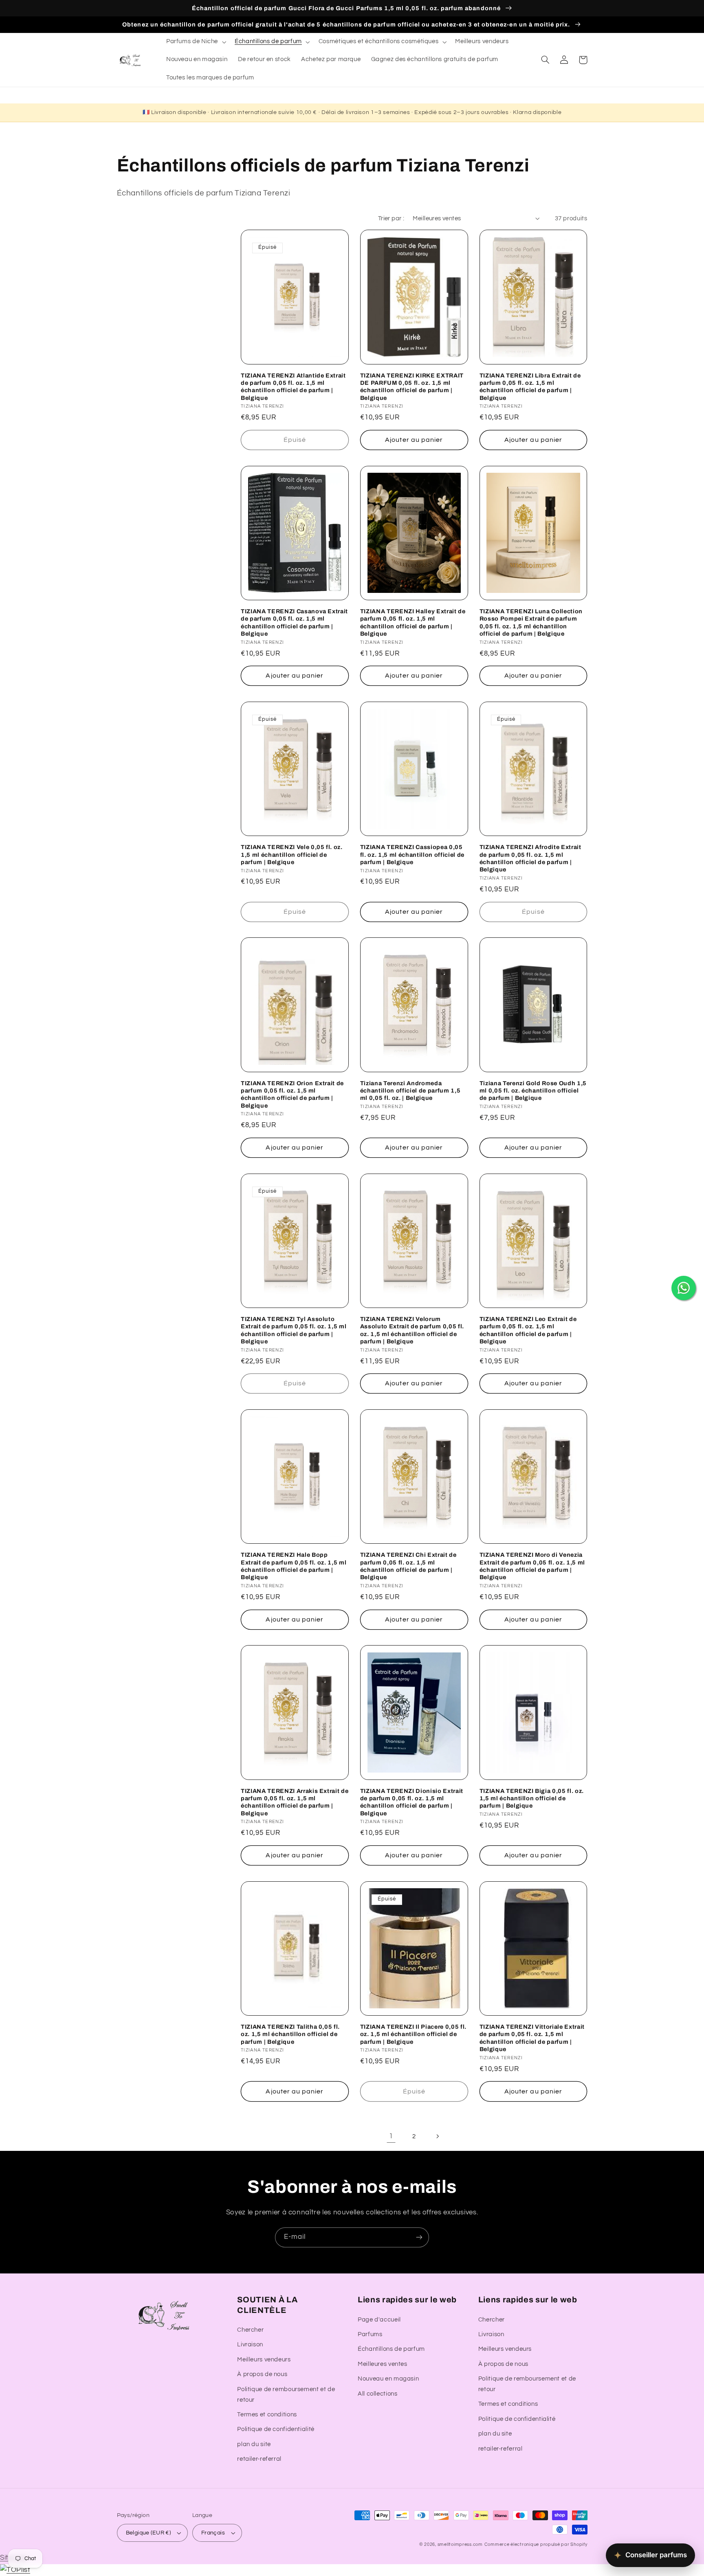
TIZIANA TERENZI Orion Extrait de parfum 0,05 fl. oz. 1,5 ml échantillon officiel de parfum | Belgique (292, 1094)
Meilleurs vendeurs (264, 2360)
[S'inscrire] (419, 2237)
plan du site (254, 2444)
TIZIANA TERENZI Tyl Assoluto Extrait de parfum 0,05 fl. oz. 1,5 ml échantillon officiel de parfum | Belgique (294, 1330)
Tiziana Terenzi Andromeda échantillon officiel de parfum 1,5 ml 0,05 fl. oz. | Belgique (410, 1091)
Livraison (250, 2345)
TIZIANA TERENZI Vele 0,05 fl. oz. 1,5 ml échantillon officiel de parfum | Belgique (292, 855)
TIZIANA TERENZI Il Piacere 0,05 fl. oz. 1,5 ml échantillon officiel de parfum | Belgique (413, 2034)
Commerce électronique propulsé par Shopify (536, 2544)
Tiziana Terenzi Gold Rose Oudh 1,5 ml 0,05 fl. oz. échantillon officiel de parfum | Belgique (533, 1091)
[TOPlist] (15, 2570)
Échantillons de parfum (391, 2349)
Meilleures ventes (383, 2364)
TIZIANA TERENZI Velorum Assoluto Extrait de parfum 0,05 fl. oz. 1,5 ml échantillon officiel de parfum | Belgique (412, 1330)
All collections (377, 2394)
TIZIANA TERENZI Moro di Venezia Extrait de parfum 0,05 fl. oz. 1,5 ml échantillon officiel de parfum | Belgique (532, 1566)
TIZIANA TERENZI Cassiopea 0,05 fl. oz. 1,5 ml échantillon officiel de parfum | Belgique (412, 855)
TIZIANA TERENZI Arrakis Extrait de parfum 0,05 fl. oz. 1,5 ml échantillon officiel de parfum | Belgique (295, 1802)
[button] (195, 42)
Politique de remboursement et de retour (286, 2395)
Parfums (370, 2334)
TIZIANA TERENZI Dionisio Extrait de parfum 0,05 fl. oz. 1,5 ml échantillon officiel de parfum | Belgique (412, 1802)
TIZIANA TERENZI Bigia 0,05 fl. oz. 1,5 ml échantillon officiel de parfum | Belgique (532, 1798)
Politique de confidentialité (276, 2429)
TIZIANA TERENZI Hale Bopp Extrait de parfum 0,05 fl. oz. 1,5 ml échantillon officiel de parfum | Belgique (294, 1566)
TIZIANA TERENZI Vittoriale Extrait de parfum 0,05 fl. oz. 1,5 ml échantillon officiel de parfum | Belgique (532, 2038)
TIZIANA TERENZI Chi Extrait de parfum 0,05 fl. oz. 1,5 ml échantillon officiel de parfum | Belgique (408, 1566)
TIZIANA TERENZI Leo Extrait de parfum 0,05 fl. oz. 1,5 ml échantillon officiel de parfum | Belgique (528, 1330)
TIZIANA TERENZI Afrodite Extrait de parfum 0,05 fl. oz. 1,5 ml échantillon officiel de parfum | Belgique (530, 858)
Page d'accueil (379, 2320)
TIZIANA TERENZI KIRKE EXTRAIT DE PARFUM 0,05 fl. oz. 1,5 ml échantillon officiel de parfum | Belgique (412, 387)
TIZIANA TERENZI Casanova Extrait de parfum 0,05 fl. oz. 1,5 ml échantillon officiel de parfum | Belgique (294, 622)
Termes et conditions (267, 2415)
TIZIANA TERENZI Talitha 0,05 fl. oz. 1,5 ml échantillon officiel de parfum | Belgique (290, 2034)
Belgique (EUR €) (148, 2533)
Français (213, 2533)
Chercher (250, 2330)
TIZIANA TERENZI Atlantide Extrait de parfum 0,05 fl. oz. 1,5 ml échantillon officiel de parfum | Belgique (293, 387)
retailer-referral (259, 2459)
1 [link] (391, 2136)
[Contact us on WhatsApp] (684, 1288)
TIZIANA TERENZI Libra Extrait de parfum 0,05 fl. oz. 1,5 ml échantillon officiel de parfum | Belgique (530, 387)
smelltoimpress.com (460, 2544)
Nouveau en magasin (388, 2379)
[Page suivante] (437, 2137)
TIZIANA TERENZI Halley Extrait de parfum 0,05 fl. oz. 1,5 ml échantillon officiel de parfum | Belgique (413, 622)
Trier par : (391, 218)
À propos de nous (262, 2374)
